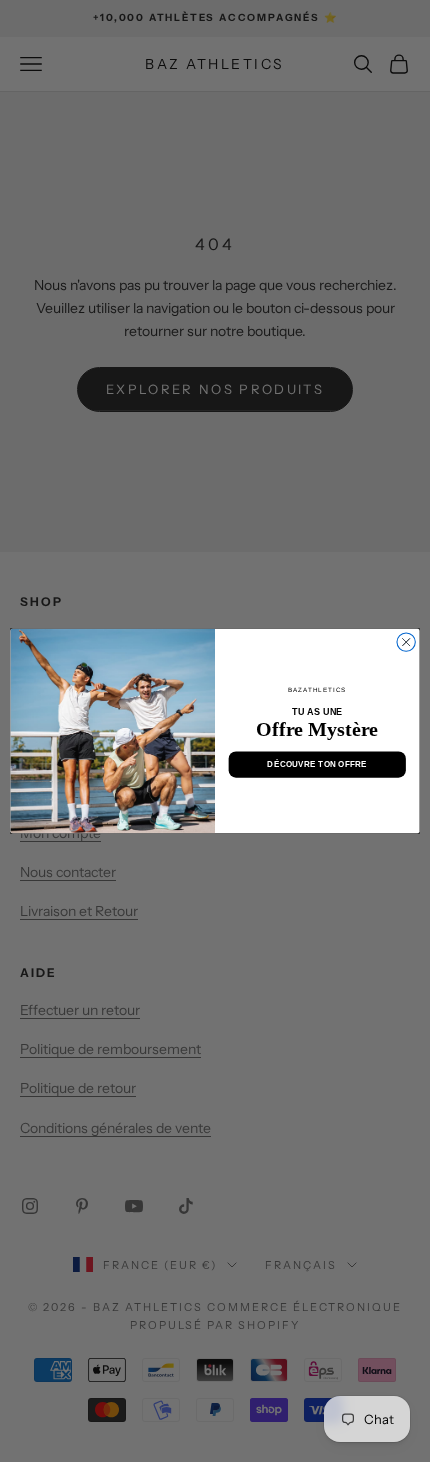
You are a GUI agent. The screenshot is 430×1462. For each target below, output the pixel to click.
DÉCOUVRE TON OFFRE (317, 764)
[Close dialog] (406, 642)
